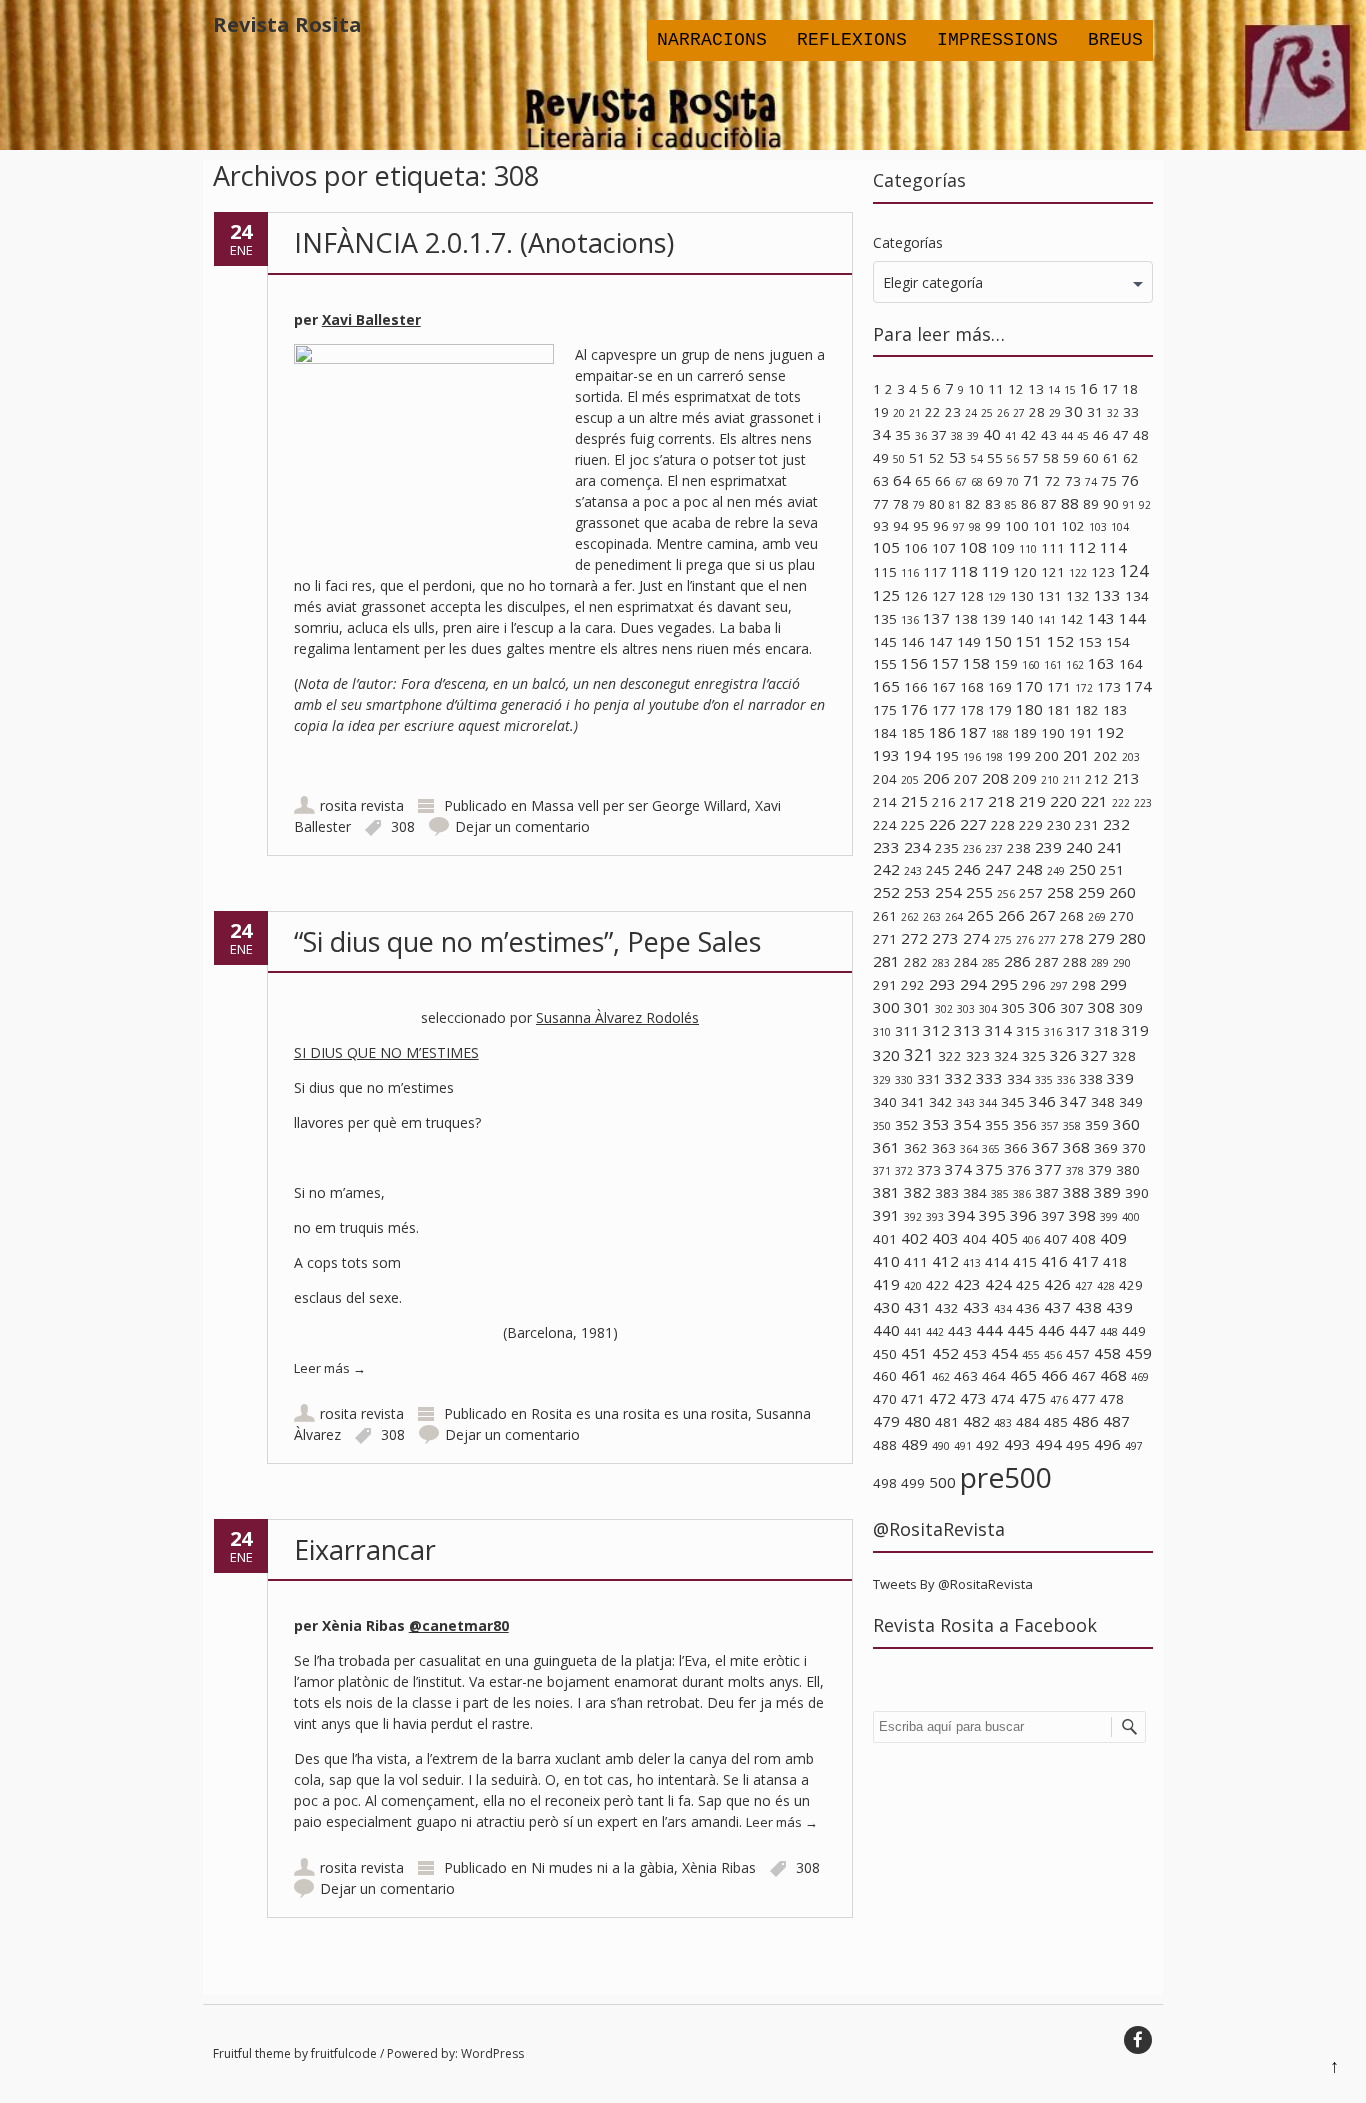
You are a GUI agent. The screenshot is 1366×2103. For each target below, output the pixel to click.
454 (1004, 1353)
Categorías (908, 242)
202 (1106, 756)
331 (929, 1079)
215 (914, 801)
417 (1085, 1261)
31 (1095, 412)
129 (997, 597)
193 (886, 755)
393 (935, 1217)
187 (973, 732)
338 (1091, 1079)
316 (1053, 1032)
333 (989, 1078)
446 (1051, 1330)
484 (1028, 1422)
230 (1059, 825)
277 (1047, 940)
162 (1075, 665)
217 (972, 802)
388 (1076, 1192)
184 (885, 733)
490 (941, 1446)
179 (1000, 710)
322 (950, 1056)
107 (944, 548)
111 (1053, 548)
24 (971, 413)
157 (945, 663)
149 (969, 642)
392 (913, 1217)
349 (1131, 1102)
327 (1094, 1055)
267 (1042, 915)
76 (1130, 480)
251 (1112, 870)
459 (1138, 1353)
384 (975, 1193)
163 (1101, 663)
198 (994, 757)
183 (1115, 710)
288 (1075, 962)
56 (1013, 459)
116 (910, 573)
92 (1145, 505)
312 (936, 1030)
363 (944, 1148)
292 (913, 985)
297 (1059, 986)
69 (995, 481)
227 (973, 824)
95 (921, 526)
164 (1131, 664)
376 (1019, 1170)
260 (1122, 892)
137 (936, 618)
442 (935, 1332)
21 (915, 413)
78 (901, 504)
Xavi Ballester (371, 319)
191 (1081, 733)
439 (1119, 1307)
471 (913, 1399)
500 (942, 1482)
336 (1066, 1080)
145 (885, 642)
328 (1124, 1056)
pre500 (1006, 1477)
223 (1143, 803)
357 (1050, 1126)
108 (973, 547)
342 (941, 1102)
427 (1084, 1286)
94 (901, 526)
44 (1067, 436)
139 (994, 619)
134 (1137, 596)
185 (913, 733)
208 (995, 778)
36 (921, 436)
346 (1042, 1101)
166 (916, 687)
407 (1056, 1239)
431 (917, 1307)
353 (936, 1124)
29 (1055, 413)
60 (1091, 458)
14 (1054, 390)
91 (1129, 505)
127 (944, 596)
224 (885, 825)
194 (917, 755)
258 (1060, 892)
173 (1109, 687)
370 (1134, 1148)
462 (941, 1377)
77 (881, 504)
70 (1013, 482)
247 (998, 869)
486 (1085, 1421)
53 (958, 457)
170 (1029, 686)
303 (966, 1009)
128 (972, 596)
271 (885, 939)
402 (914, 1238)
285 (991, 963)
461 (914, 1375)
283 (941, 963)
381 (886, 1192)
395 (992, 1215)
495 (1078, 1445)
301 (917, 1007)
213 (1126, 778)
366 (1016, 1148)
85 (1011, 505)
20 (899, 413)
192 (1110, 732)
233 (886, 847)
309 (1131, 1008)
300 (886, 1007)
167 (944, 687)
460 (885, 1376)
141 (1047, 620)
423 (967, 1284)
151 (1029, 641)
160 (1031, 665)
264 (954, 917)
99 (993, 526)
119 (995, 571)
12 (1016, 389)
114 (1113, 547)
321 (919, 1054)
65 (923, 481)
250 (1082, 869)
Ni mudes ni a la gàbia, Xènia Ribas (643, 1867)
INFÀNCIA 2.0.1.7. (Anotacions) (484, 242)
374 (958, 1169)
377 (1048, 1169)
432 (947, 1308)
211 (1072, 780)
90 (1111, 504)
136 (910, 620)
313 (967, 1030)
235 (947, 848)
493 (1017, 1444)
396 (1023, 1215)
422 (938, 1285)
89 (1091, 504)
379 (1100, 1170)
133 (1107, 595)
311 (907, 1031)
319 (1135, 1030)
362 (916, 1148)
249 (1056, 871)
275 (1003, 940)
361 (886, 1147)
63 (881, 481)
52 (937, 458)
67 (961, 482)
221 (1094, 801)
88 (1070, 503)
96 (941, 526)
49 (881, 458)
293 (942, 984)
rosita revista (362, 805)
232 (1116, 824)
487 (1116, 1421)
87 (1049, 504)
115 (885, 572)
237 (994, 849)
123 (1103, 572)
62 (1131, 458)
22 (933, 412)
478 (1112, 1399)
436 (1028, 1308)
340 (885, 1102)
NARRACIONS (712, 40)
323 (978, 1056)
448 (1109, 1332)
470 (885, 1399)
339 (1120, 1078)
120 (1025, 572)
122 (1078, 573)
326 (1063, 1055)
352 (907, 1125)
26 (1003, 413)
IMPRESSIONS (997, 40)
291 (885, 985)
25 (987, 413)
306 (1042, 1007)
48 (1141, 435)
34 (882, 434)
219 (1032, 801)
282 (916, 962)
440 (886, 1330)
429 (1131, 1285)
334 (1019, 1079)
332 (958, 1078)
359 (1097, 1125)
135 (885, 619)
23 (953, 412)
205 (910, 780)
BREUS (1115, 40)
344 (988, 1103)
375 (989, 1169)
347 (1073, 1101)
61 (1111, 458)
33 (1131, 412)
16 (1089, 388)
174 (1138, 686)
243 (913, 871)
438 (1088, 1307)
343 (966, 1103)
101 (1045, 526)
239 (1048, 847)
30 (1074, 411)
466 (1054, 1375)
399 (1109, 1217)
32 (1113, 413)
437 (1057, 1307)
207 (966, 779)
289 (1100, 963)
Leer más (330, 1368)
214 (885, 802)
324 (1006, 1056)
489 (914, 1444)
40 (992, 434)
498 (885, 1483)
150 (998, 641)
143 (1101, 618)
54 (977, 459)
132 (1078, 596)
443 (960, 1331)
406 (1031, 1240)
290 (1122, 963)
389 (1107, 1192)
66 (943, 481)
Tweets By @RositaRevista (953, 1584)
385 (1000, 1194)
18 (1130, 389)
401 (885, 1239)
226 (942, 824)
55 (995, 458)
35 (903, 435)
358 (1072, 1126)
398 (1082, 1215)
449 (1134, 1331)
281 (886, 961)
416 (1054, 1261)
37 (939, 435)
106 (916, 548)
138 (966, 619)
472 (942, 1398)
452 (945, 1353)
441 (913, 1332)
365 (991, 1149)
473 (973, 1398)
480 (917, 1421)
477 (1084, 1399)
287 (1047, 962)
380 (1128, 1170)
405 (1004, 1238)
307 (1072, 1008)
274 (976, 938)
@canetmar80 (459, 1625)
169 (1000, 687)
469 (1140, 1377)
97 (959, 527)
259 (1091, 892)
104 (1120, 527)
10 (976, 389)
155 (885, 664)
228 (1003, 825)
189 (1025, 733)
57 (1031, 458)
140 (1022, 619)
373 (929, 1170)
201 (1076, 755)
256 (1006, 894)
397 (1053, 1216)
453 (975, 1354)
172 (1084, 688)
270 (1122, 916)
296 (1034, 985)
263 (932, 917)
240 (1079, 847)
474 (1003, 1399)
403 (945, 1238)
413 (972, 1263)
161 (1053, 665)
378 (1075, 1171)
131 (1050, 596)
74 (1091, 482)
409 (1113, 1238)
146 (913, 642)
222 (1121, 803)
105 (886, 547)
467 (1084, 1376)
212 (1097, 779)
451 (914, 1353)
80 (937, 504)
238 (1019, 848)
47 (1121, 435)
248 (1029, 869)
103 (1098, 527)
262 (910, 917)
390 (1137, 1193)
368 (1076, 1147)
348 (1103, 1102)
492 (988, 1445)
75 (1109, 481)
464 (994, 1376)
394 (961, 1215)
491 (963, 1446)
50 (899, 459)
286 (1017, 961)
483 (1003, 1423)
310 (882, 1032)
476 (1059, 1400)
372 (904, 1171)
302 (944, 1009)
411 (916, 1262)
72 (1053, 481)
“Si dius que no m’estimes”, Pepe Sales (527, 941)
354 (967, 1124)
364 (969, 1149)
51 (917, 458)
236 (972, 849)
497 (1134, 1446)
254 (948, 892)
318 (1106, 1031)
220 (1063, 801)
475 (1032, 1398)
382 (917, 1192)
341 (913, 1102)
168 (972, 687)
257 (1031, 893)
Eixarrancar (365, 1549)
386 (1022, 1194)
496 (1107, 1444)
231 (1087, 825)
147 (941, 642)
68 (977, 482)
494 (1048, 1444)
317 (1078, 1031)
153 (1090, 642)
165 (886, 686)
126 (916, 596)
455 (1031, 1355)
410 (886, 1261)
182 (1087, 710)
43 (1049, 435)
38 (957, 436)
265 (980, 915)
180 (1029, 709)
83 (993, 504)
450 (885, 1354)
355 (997, 1125)
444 (989, 1330)
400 (1131, 1217)
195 (947, 756)
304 (988, 1009)
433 (976, 1307)
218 (1001, 801)
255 (979, 892)
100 (1017, 526)
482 (976, 1421)
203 (1131, 757)
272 (914, 938)
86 (1029, 504)
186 (942, 732)
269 (1097, 917)
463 (966, 1376)
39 (973, 436)
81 (955, 505)
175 (885, 710)
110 (1028, 549)
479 (886, 1421)
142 (1072, 619)
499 (913, 1483)
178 (972, 710)
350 (882, 1126)
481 (947, 1422)
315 (1028, 1031)
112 (1082, 547)
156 (914, 663)
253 (917, 892)
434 (1003, 1309)
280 (1132, 938)
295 (1004, 984)
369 (1106, 1148)
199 (1019, 756)
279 (1101, 938)
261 (885, 916)
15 (1070, 390)
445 (1020, 1330)
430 (886, 1307)
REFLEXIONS (852, 40)
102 (1073, 526)
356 (1025, 1125)
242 (886, 869)
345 (1013, 1102)
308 (403, 826)
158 (976, 663)
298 (1084, 985)
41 (1011, 436)
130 (1022, 596)
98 (975, 527)
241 (1110, 847)
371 (882, 1171)
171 (1059, 687)
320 (886, 1055)
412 (945, 1261)
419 (886, 1284)
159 (1006, 664)
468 (1113, 1375)
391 (886, 1215)
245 (938, 870)
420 (913, 1286)
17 (1110, 389)
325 (1034, 1056)
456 (1053, 1355)
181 (1059, 710)
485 (1056, 1422)
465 (1023, 1375)
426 (1057, 1284)
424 (998, 1284)
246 (967, 869)
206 (936, 778)
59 (1071, 458)
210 (1050, 780)
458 (1107, 1353)
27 (1019, 413)
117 (935, 572)
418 (1115, 1262)
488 (885, 1445)
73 (1073, 481)
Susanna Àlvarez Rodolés (617, 1017)
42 (1029, 435)
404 (975, 1239)
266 (1011, 915)
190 (1053, 733)
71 (1032, 480)
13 (1036, 389)
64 (902, 480)
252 (886, 892)
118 (964, 571)
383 (947, 1193)
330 (904, 1080)
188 (1000, 734)
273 (945, 938)
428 (1106, 1286)
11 (996, 389)
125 (886, 595)
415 (1025, 1262)
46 (1101, 435)
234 (917, 847)
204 (885, 779)
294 (973, 984)
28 (1037, 412)
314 (998, 1030)
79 (919, 505)
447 (1082, 1330)
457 (1078, 1354)
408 (1084, 1239)
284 (966, 962)
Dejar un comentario (522, 826)
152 (1060, 641)
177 (944, 710)
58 (1051, 458)
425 (1028, 1285)
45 (1083, 436)
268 (1072, 916)
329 (882, 1080)
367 (1045, 1147)
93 (881, 526)
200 (1047, 756)
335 (1044, 1080)
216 (944, 802)
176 (914, 709)
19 (881, 412)
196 (972, 757)
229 (1031, 825)
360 (1126, 1124)
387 (1047, 1193)
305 (1013, 1008)
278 (1072, 939)
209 (1025, 779)
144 (1132, 618)
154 (1118, 642)
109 (1003, 548)
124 (1134, 570)
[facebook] (1138, 2040)
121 (1053, 572)
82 (973, 504)
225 (913, 825)
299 (1113, 984)
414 (997, 1262)
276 (1025, 940)
